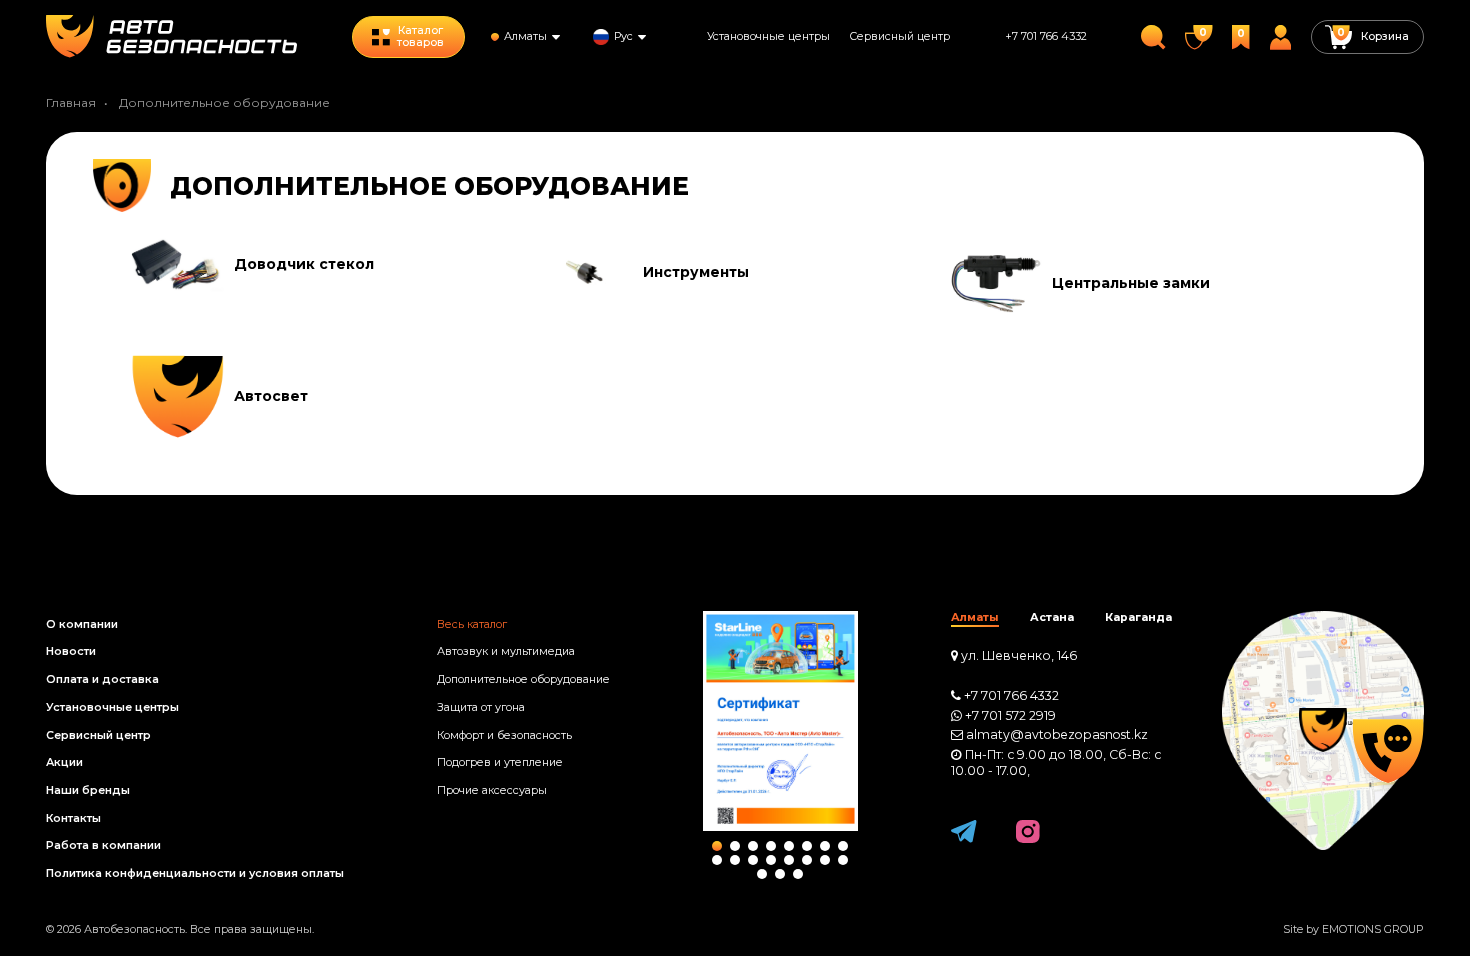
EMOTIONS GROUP (1373, 929)
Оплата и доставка (102, 679)
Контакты (73, 818)
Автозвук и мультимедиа (506, 651)
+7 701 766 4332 (1046, 36)
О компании (82, 624)
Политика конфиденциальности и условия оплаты (195, 873)
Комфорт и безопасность (504, 735)
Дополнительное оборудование (523, 679)
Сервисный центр (899, 36)
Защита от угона (481, 707)
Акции (64, 762)
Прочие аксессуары (492, 790)
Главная (71, 102)
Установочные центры (768, 36)
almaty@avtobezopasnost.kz (1057, 734)
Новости (71, 651)
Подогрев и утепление (500, 762)
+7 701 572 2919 (1010, 715)
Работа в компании (103, 845)
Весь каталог (472, 624)
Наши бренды (88, 790)
